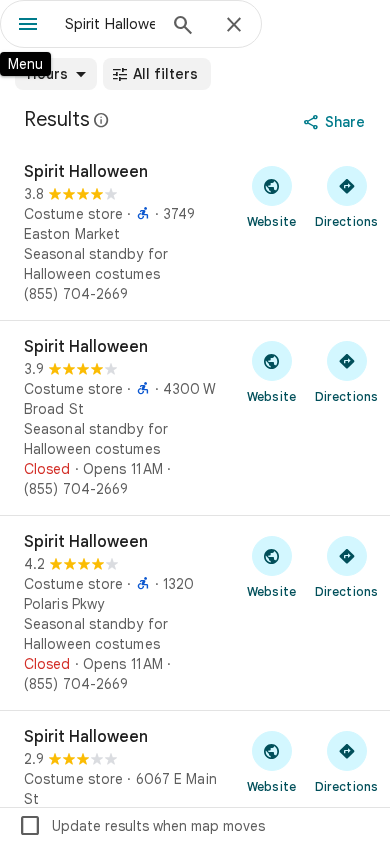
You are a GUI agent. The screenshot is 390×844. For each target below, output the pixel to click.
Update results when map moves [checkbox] (141, 826)
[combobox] (110, 24)
